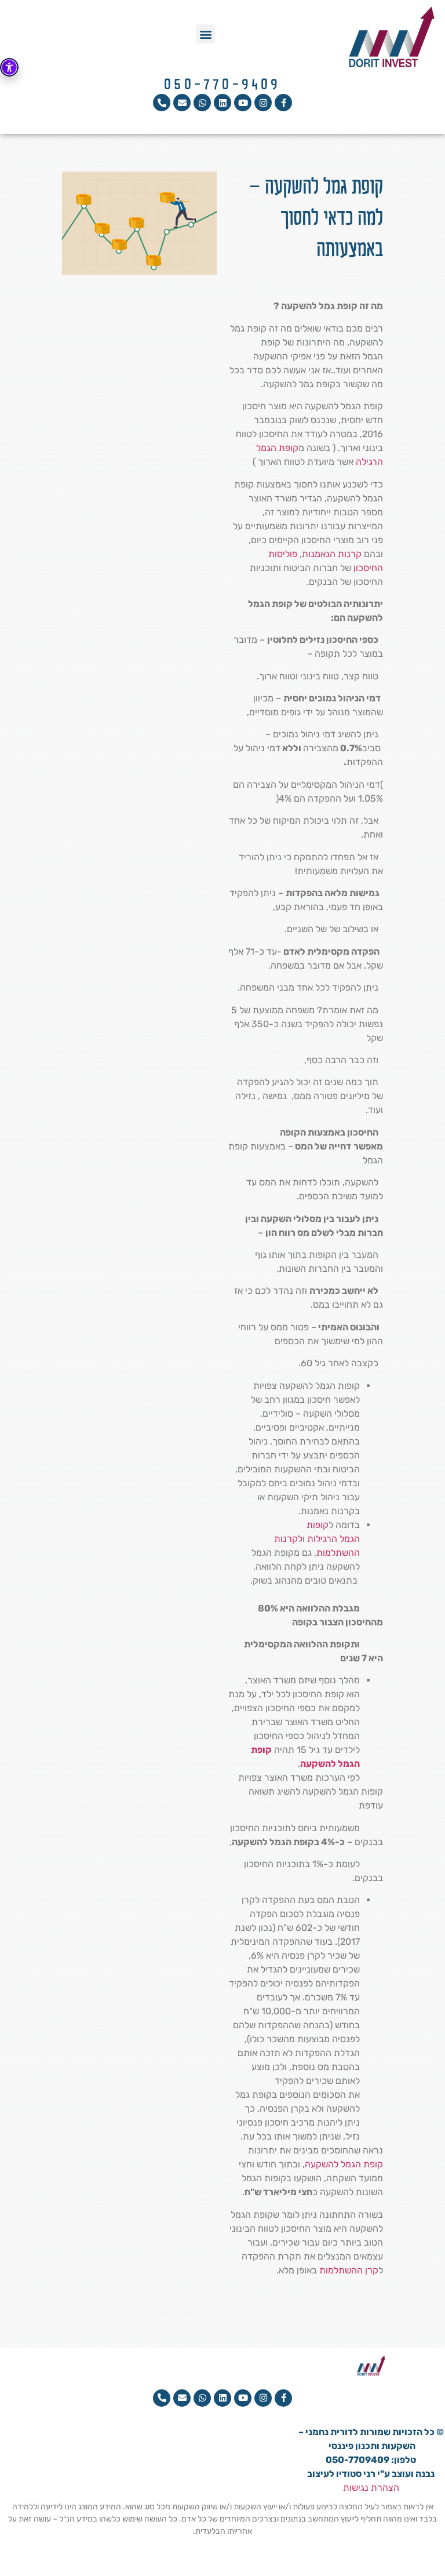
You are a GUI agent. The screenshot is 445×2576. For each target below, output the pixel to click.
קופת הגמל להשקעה (344, 2164)
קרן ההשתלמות (349, 2270)
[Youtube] (243, 103)
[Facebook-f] (283, 103)
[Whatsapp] (202, 103)
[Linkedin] (222, 103)
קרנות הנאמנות (332, 554)
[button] (205, 34)
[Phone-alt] (162, 103)
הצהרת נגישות (371, 2488)
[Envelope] (182, 103)
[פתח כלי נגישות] (9, 67)
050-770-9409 (222, 85)
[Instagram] (263, 103)
